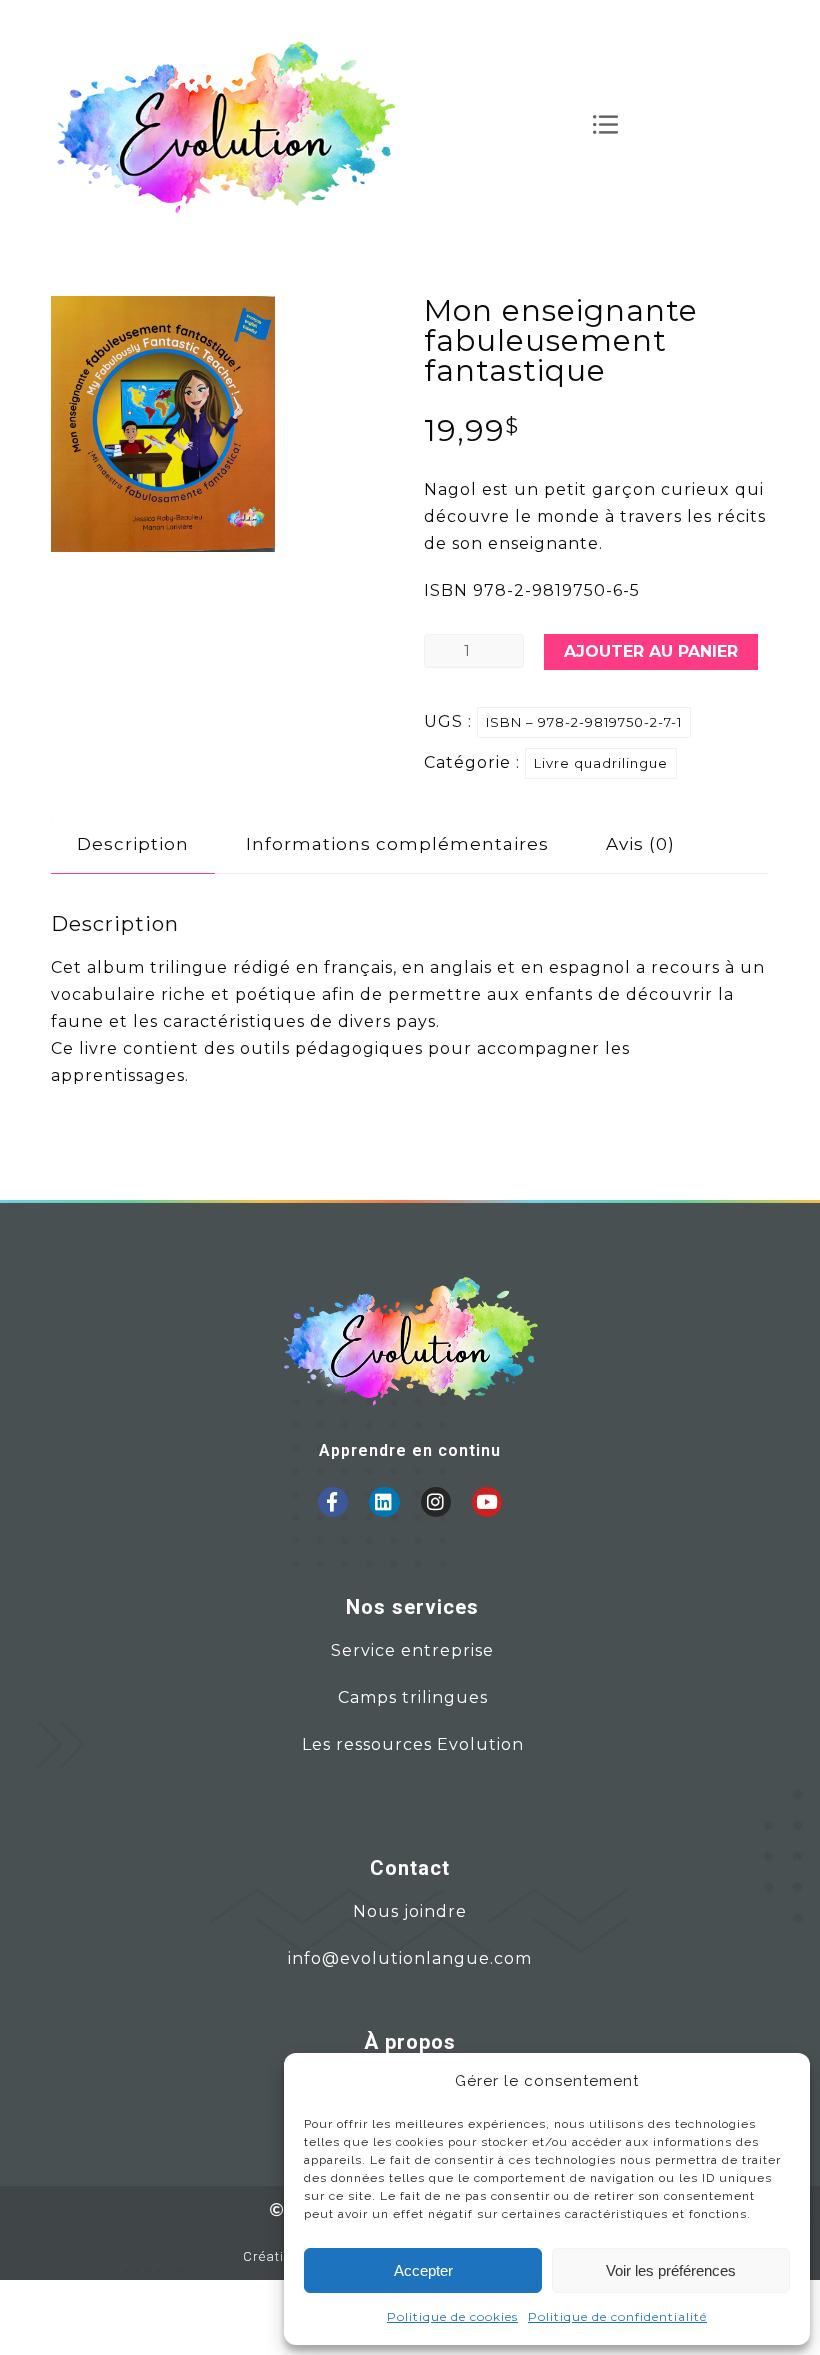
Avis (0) (640, 844)
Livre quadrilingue (601, 763)
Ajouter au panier (651, 651)
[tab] (133, 844)
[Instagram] (436, 1502)
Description (133, 844)
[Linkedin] (384, 1502)
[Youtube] (487, 1502)
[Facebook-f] (333, 1502)
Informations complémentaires (397, 844)
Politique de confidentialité (617, 2316)
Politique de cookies (452, 2316)
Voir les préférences (671, 2270)
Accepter (423, 2270)
